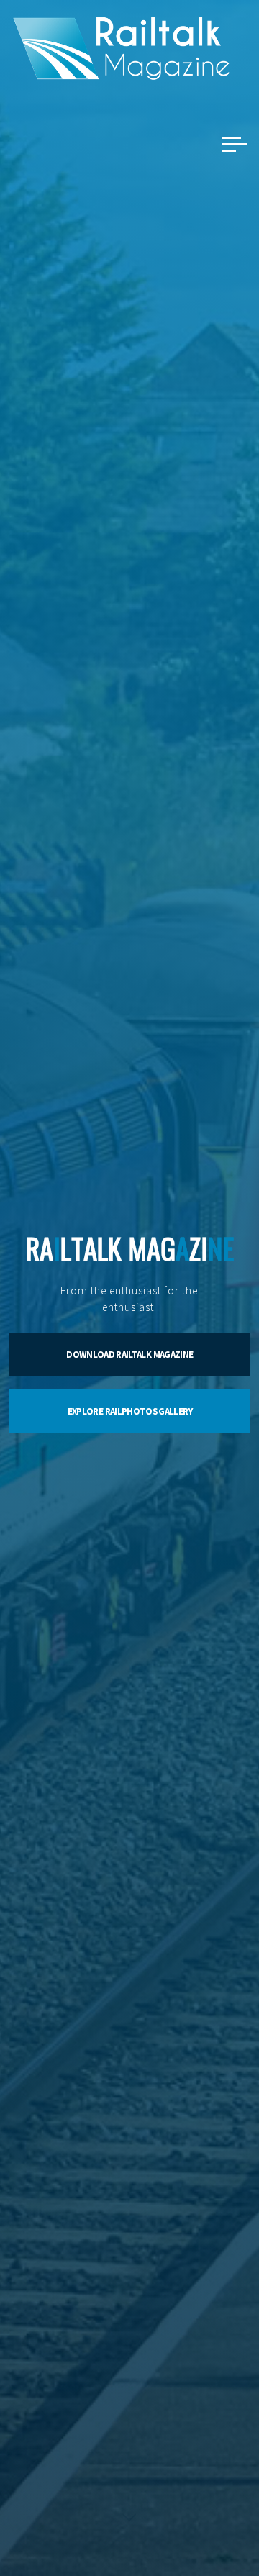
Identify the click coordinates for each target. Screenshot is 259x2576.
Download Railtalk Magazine (129, 1355)
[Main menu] (235, 144)
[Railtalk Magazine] (122, 47)
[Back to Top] (203, 2520)
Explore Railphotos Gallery (130, 1411)
